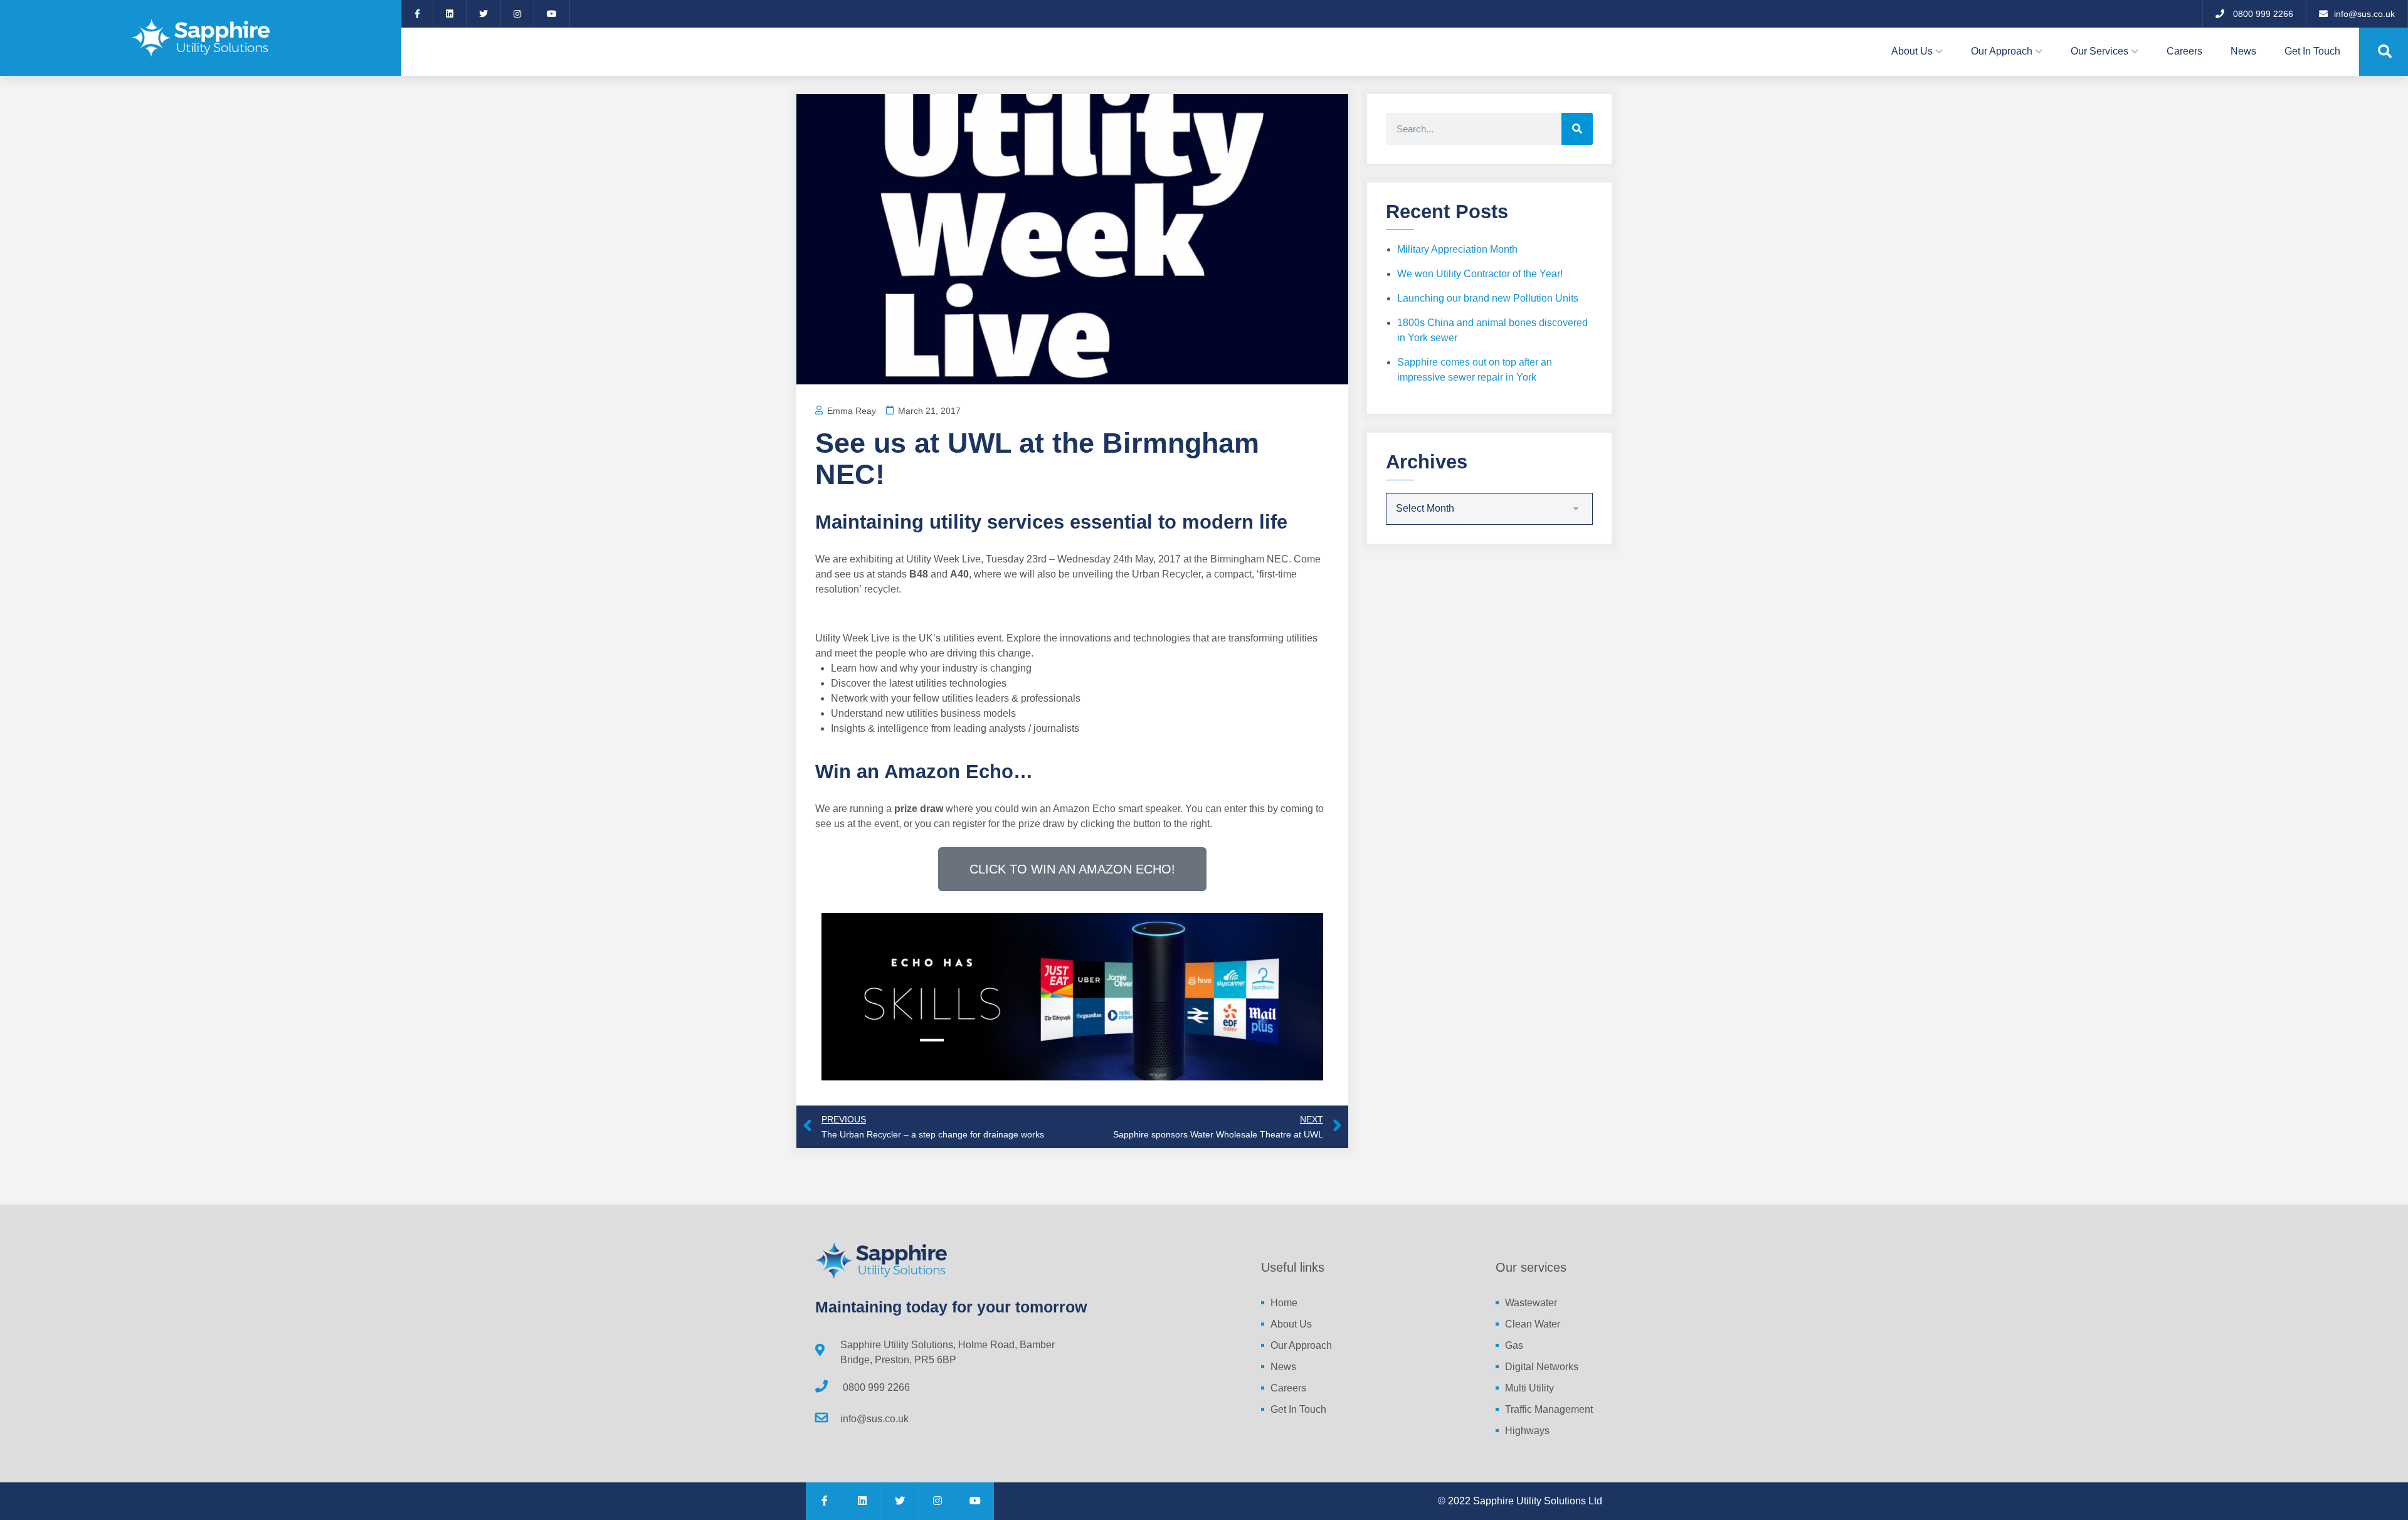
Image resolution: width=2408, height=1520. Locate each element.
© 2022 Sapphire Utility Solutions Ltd (1520, 1501)
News (2243, 51)
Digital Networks (1542, 1367)
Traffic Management (1549, 1409)
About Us (1912, 51)
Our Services (2099, 51)
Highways (1527, 1431)
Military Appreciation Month (1457, 249)
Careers (2184, 51)
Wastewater (1531, 1303)
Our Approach (2002, 51)
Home (1284, 1303)
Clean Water (1533, 1324)
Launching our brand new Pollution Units (1488, 298)
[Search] (1577, 129)
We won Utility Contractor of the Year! (1480, 274)
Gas (1514, 1345)
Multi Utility (1529, 1388)
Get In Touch (2312, 51)
